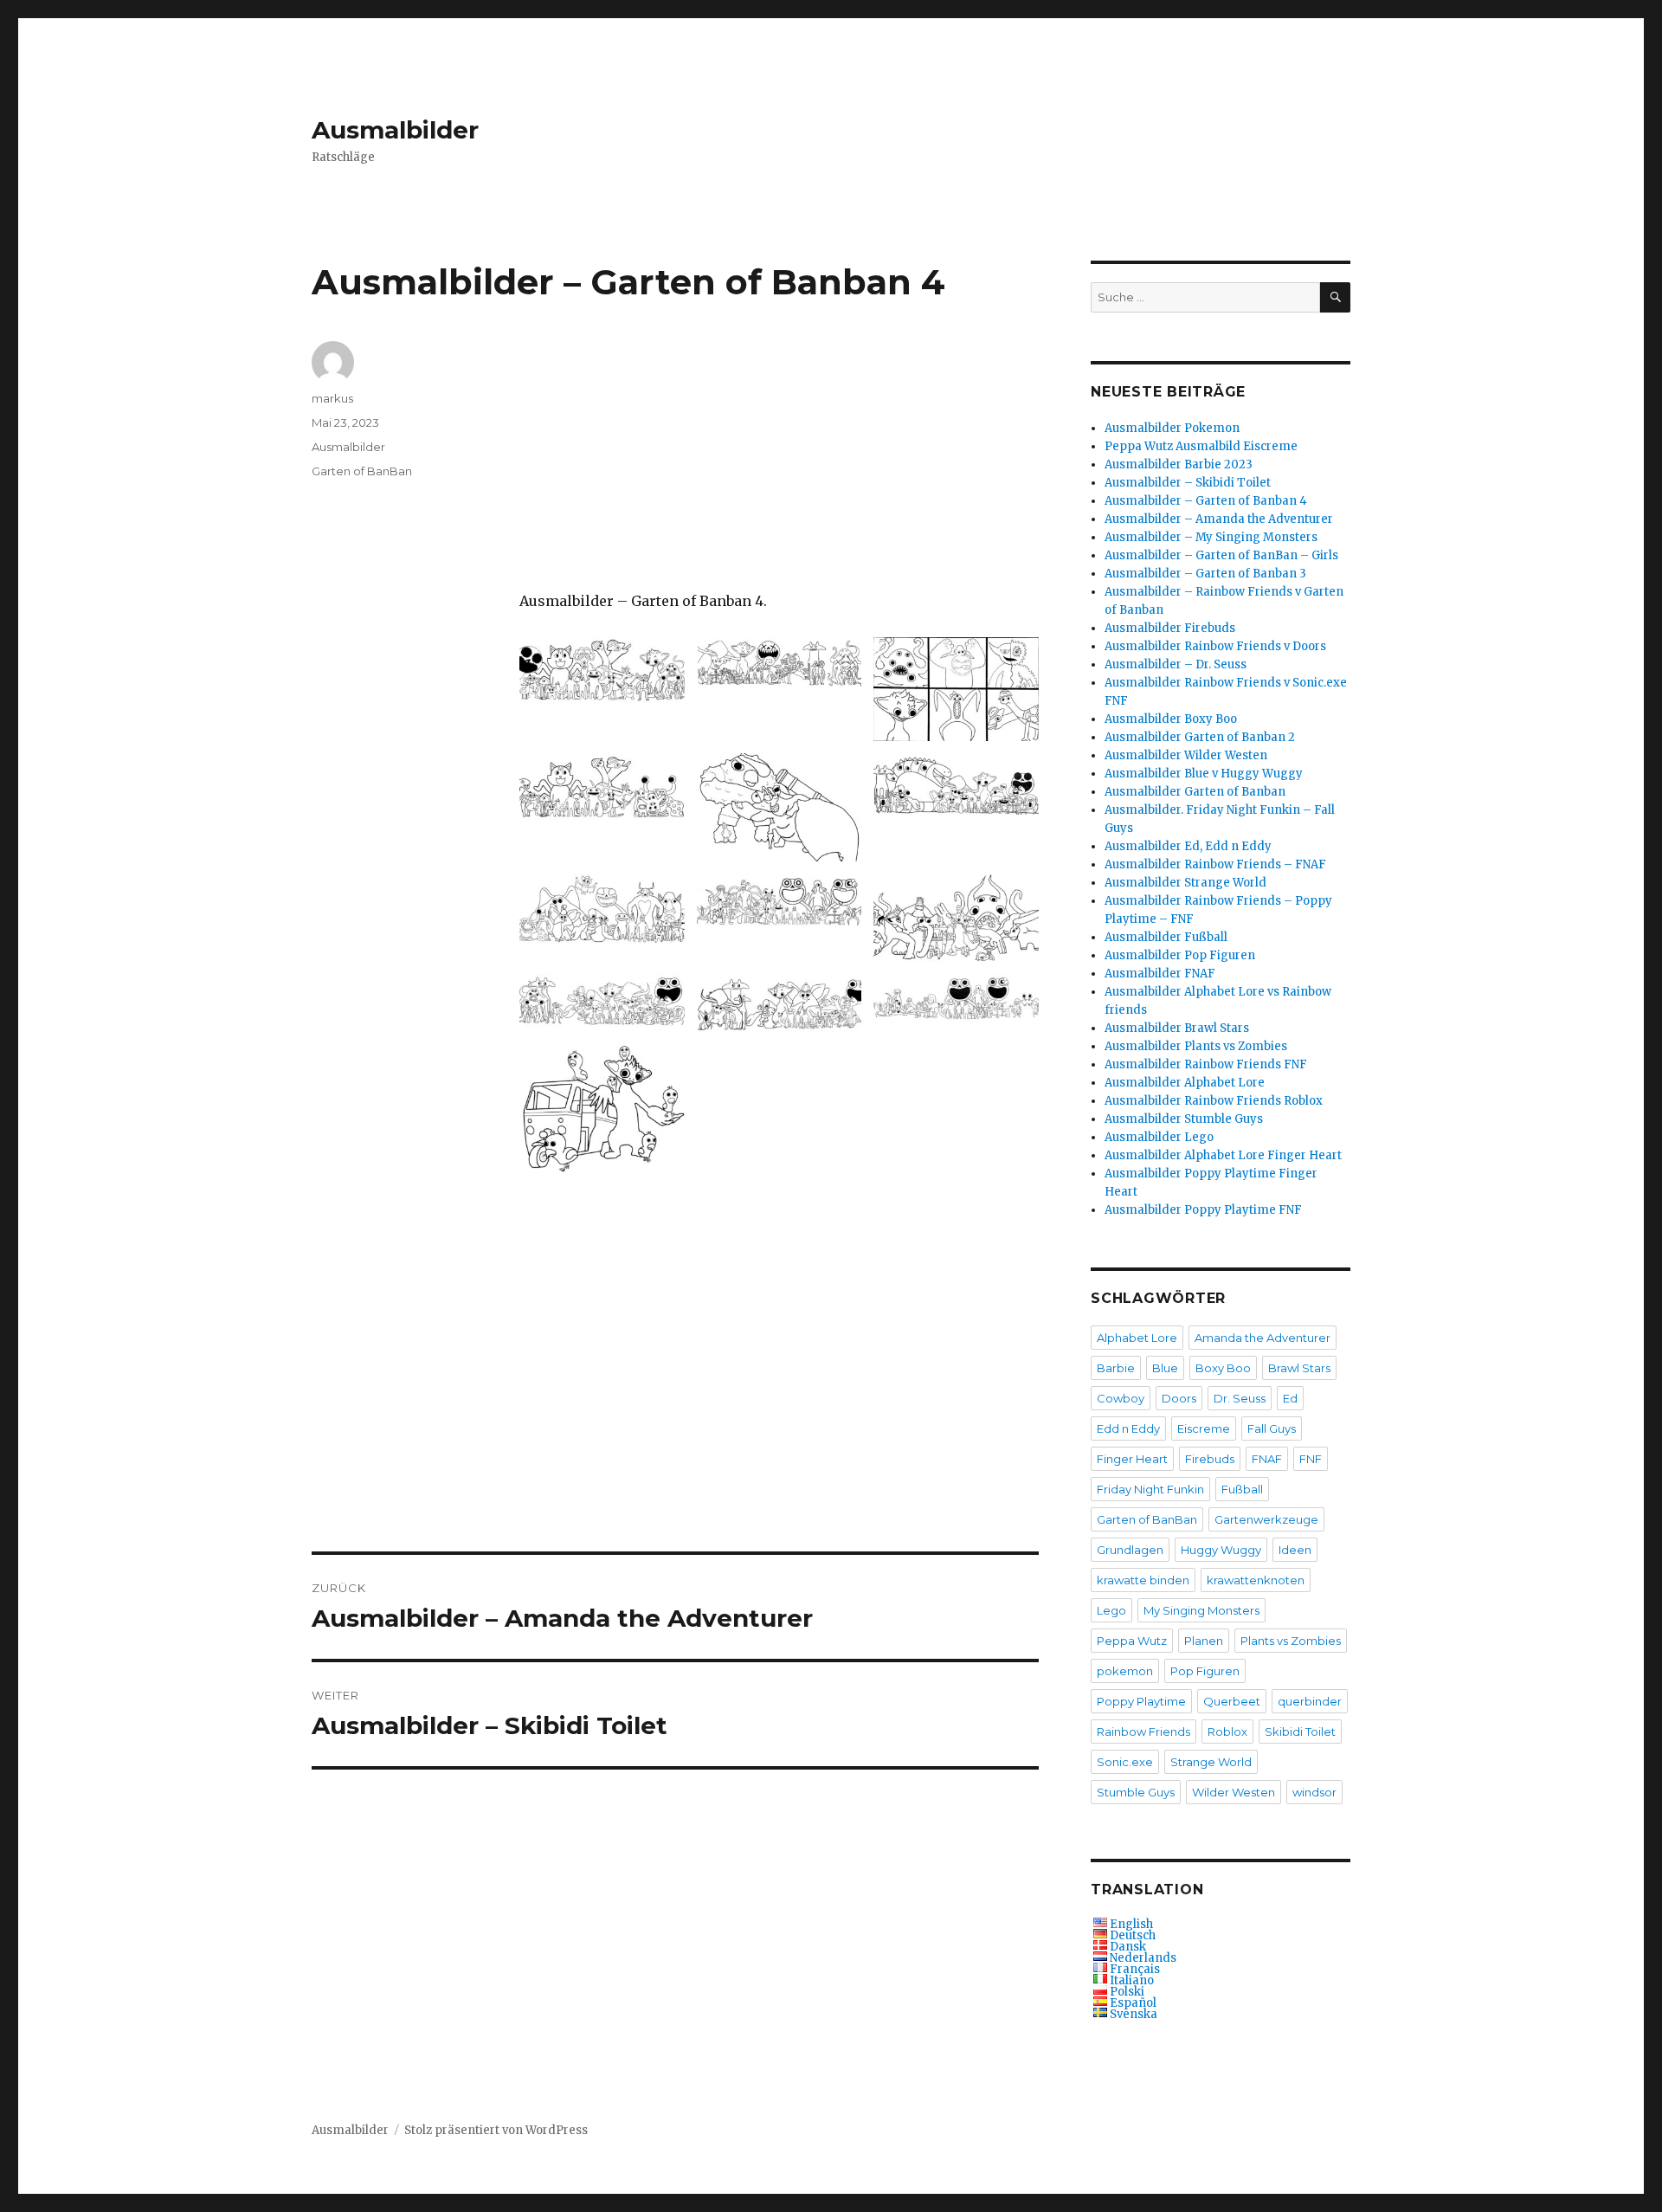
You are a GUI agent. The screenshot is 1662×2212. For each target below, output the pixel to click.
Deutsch (1133, 1935)
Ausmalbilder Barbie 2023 (1179, 464)
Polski (1127, 1992)
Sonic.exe (1125, 1762)
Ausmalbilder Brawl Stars (1177, 1028)
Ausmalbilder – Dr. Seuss (1176, 664)
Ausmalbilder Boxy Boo (1171, 719)
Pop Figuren (1205, 1671)
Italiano (1132, 1980)
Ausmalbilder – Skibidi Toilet (1188, 483)
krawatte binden (1143, 1580)
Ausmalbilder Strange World (1185, 883)
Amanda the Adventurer (1263, 1338)
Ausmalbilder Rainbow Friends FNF (1206, 1064)
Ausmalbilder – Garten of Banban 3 (1205, 574)
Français (1135, 1969)
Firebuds (1210, 1459)
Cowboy (1121, 1398)
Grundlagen (1130, 1550)
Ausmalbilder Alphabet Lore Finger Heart (1223, 1155)
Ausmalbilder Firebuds (1170, 628)
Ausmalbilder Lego (1159, 1137)
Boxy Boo (1223, 1368)
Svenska (1134, 2014)
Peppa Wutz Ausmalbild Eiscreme (1201, 446)
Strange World (1211, 1762)
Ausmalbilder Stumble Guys (1184, 1119)
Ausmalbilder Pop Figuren (1180, 955)
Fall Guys (1272, 1428)
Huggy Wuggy (1221, 1550)
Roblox (1227, 1732)
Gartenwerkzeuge (1266, 1519)
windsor (1314, 1792)
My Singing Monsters (1201, 1610)
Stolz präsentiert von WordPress (496, 2130)
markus (332, 398)
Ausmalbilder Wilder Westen (1186, 755)
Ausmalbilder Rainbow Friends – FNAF (1215, 864)
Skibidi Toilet (1300, 1732)
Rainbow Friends (1143, 1732)
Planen (1204, 1641)
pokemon (1125, 1671)
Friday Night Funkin (1150, 1489)
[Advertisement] (783, 466)
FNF (1311, 1459)
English (1131, 1924)
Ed (1290, 1398)
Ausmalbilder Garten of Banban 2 (1200, 737)
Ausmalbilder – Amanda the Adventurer (1219, 519)
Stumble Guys (1136, 1792)
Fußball (1242, 1489)
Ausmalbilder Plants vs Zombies (1196, 1046)
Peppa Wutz (1132, 1641)
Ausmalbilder (395, 130)
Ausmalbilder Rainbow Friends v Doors (1215, 646)
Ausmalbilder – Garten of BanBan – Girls (1221, 555)
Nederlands (1143, 1958)
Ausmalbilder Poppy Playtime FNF (1203, 1210)
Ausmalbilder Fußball (1166, 937)
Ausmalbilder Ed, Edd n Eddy (1188, 846)
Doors (1179, 1398)
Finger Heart (1132, 1459)
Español (1133, 2003)
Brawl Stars (1299, 1368)
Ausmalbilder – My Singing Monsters (1211, 537)
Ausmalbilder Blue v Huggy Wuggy (1204, 774)
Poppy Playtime (1141, 1701)
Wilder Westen (1234, 1792)
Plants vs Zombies (1291, 1641)
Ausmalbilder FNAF (1160, 974)
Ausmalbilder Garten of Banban (1195, 792)
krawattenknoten (1256, 1580)
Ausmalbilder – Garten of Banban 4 (1206, 501)
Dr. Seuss (1240, 1398)
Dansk (1128, 1947)
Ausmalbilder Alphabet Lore (1185, 1083)
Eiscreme (1204, 1428)
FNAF (1267, 1459)
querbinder (1310, 1701)
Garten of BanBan (362, 471)
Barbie (1116, 1368)
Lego (1111, 1610)
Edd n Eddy (1128, 1428)
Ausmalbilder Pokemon (1172, 428)
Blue (1165, 1368)
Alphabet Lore (1137, 1338)
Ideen (1295, 1550)
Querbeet (1232, 1701)
